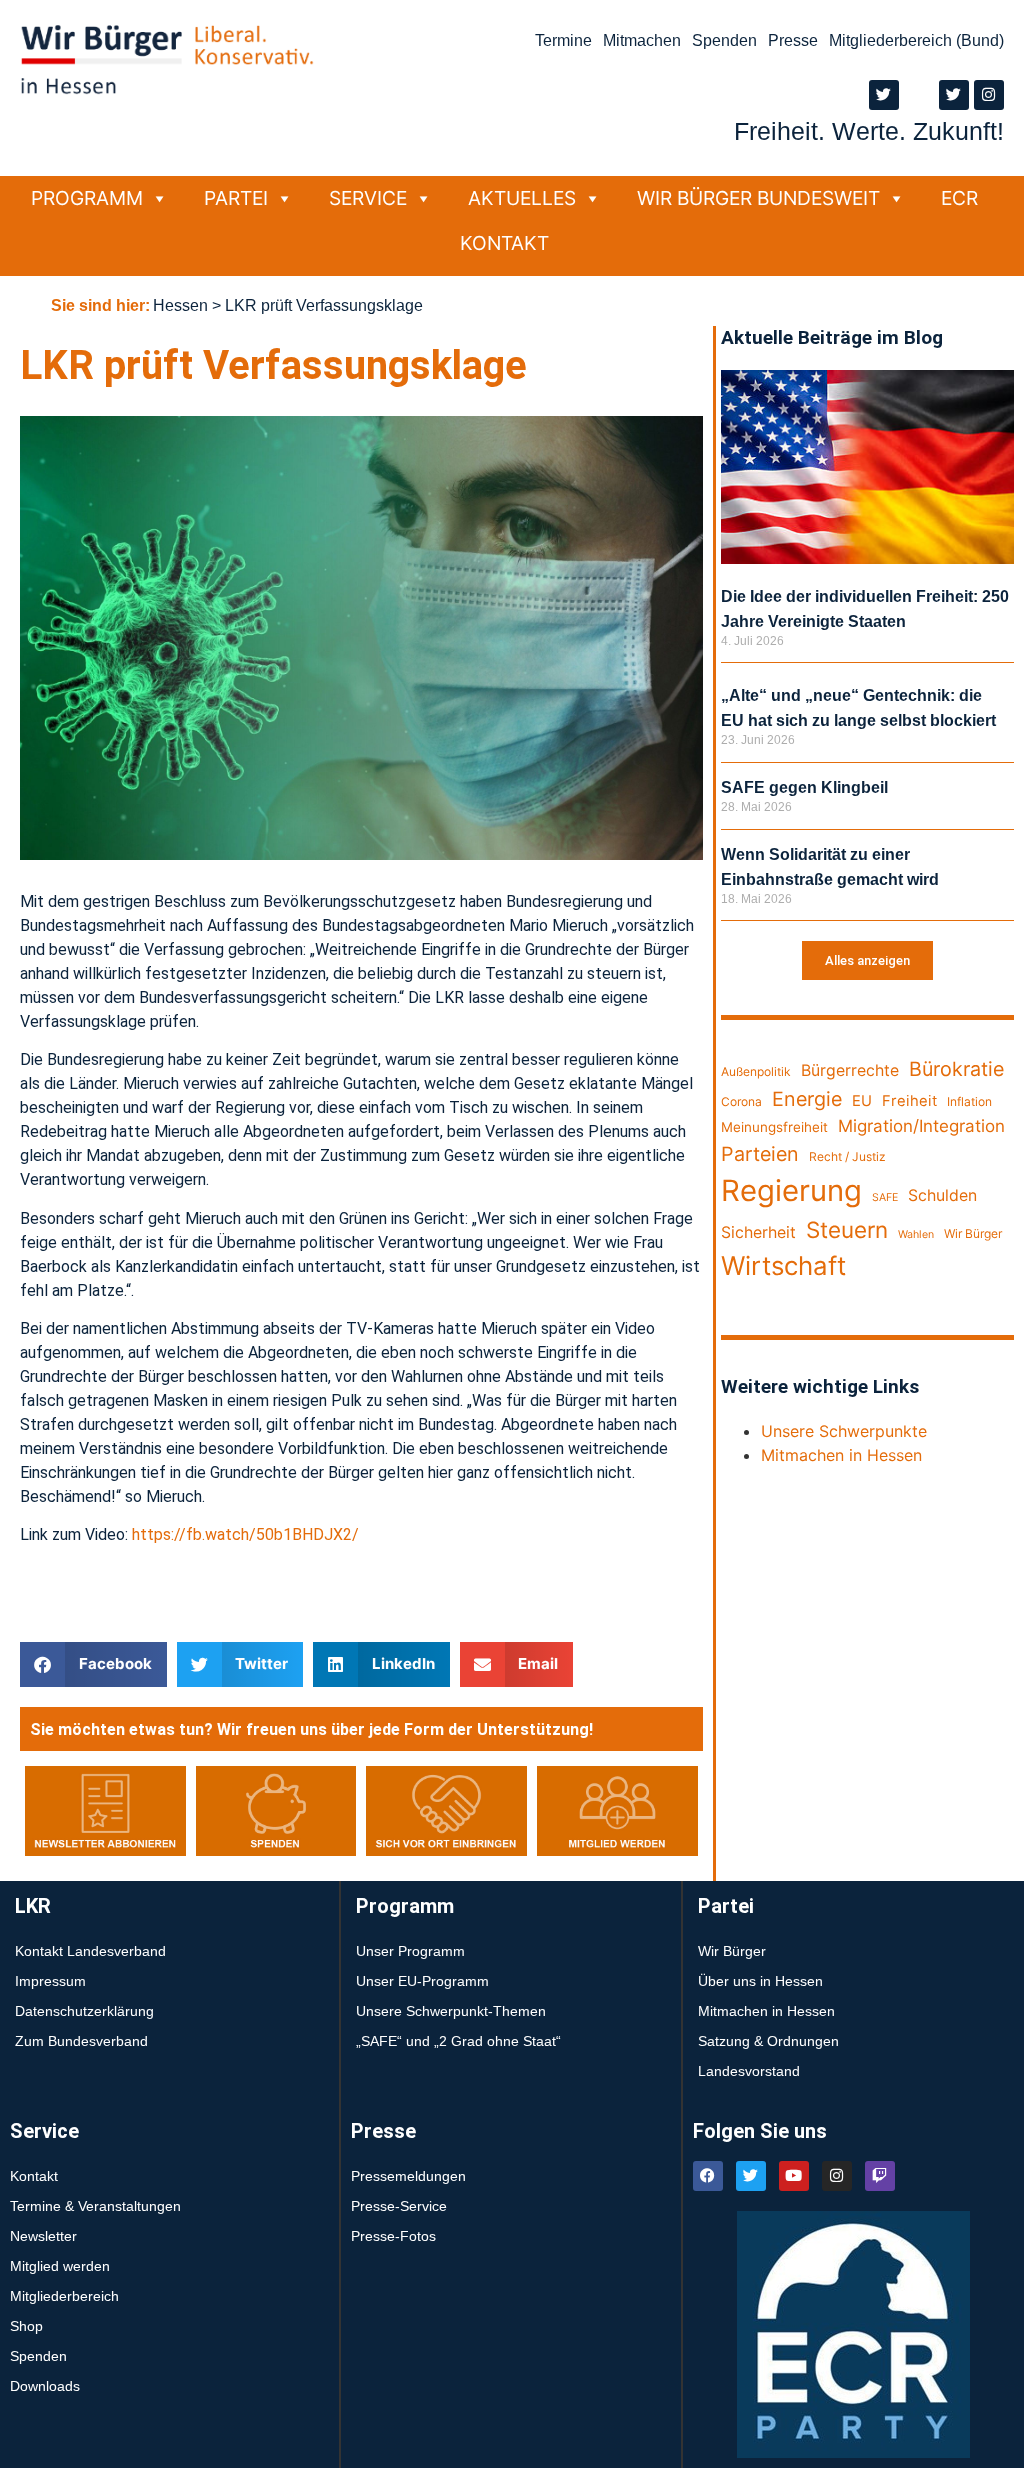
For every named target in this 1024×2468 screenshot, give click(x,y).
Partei (236, 198)
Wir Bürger (973, 1233)
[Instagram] (989, 95)
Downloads (45, 2386)
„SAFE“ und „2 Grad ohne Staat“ (458, 2041)
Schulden (942, 1195)
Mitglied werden (60, 2266)
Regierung (791, 1190)
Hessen (180, 305)
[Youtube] (794, 2176)
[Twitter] (884, 95)
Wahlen (916, 1234)
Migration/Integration (921, 1126)
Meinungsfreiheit (774, 1127)
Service (368, 198)
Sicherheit (758, 1232)
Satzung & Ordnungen (768, 2041)
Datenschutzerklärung (84, 2011)
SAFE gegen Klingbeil (804, 787)
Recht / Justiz (847, 1156)
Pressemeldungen (408, 2176)
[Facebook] (708, 2176)
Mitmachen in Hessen (841, 1455)
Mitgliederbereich (64, 2296)
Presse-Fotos (393, 2236)
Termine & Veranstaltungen (95, 2206)
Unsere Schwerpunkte (844, 1431)
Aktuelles (522, 198)
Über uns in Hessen (760, 1981)
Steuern (847, 1229)
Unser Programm (410, 1951)
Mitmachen (642, 40)
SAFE (885, 1197)
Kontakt (504, 243)
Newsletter (43, 2236)
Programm (87, 198)
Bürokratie (956, 1069)
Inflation (969, 1101)
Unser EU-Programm (422, 1981)
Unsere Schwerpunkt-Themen (451, 2011)
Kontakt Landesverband (90, 1951)
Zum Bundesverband (81, 2041)
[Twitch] (880, 2176)
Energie (807, 1099)
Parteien (760, 1154)
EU (862, 1101)
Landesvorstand (749, 2071)
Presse (793, 40)
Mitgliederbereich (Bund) (916, 40)
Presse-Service (399, 2206)
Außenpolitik (756, 1071)
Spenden (724, 40)
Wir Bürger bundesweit (758, 198)
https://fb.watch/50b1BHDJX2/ (245, 1534)
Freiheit (909, 1101)
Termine (563, 40)
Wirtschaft (783, 1265)
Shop (26, 2326)
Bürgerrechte (850, 1070)
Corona (741, 1101)
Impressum (50, 1981)
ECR (959, 198)
